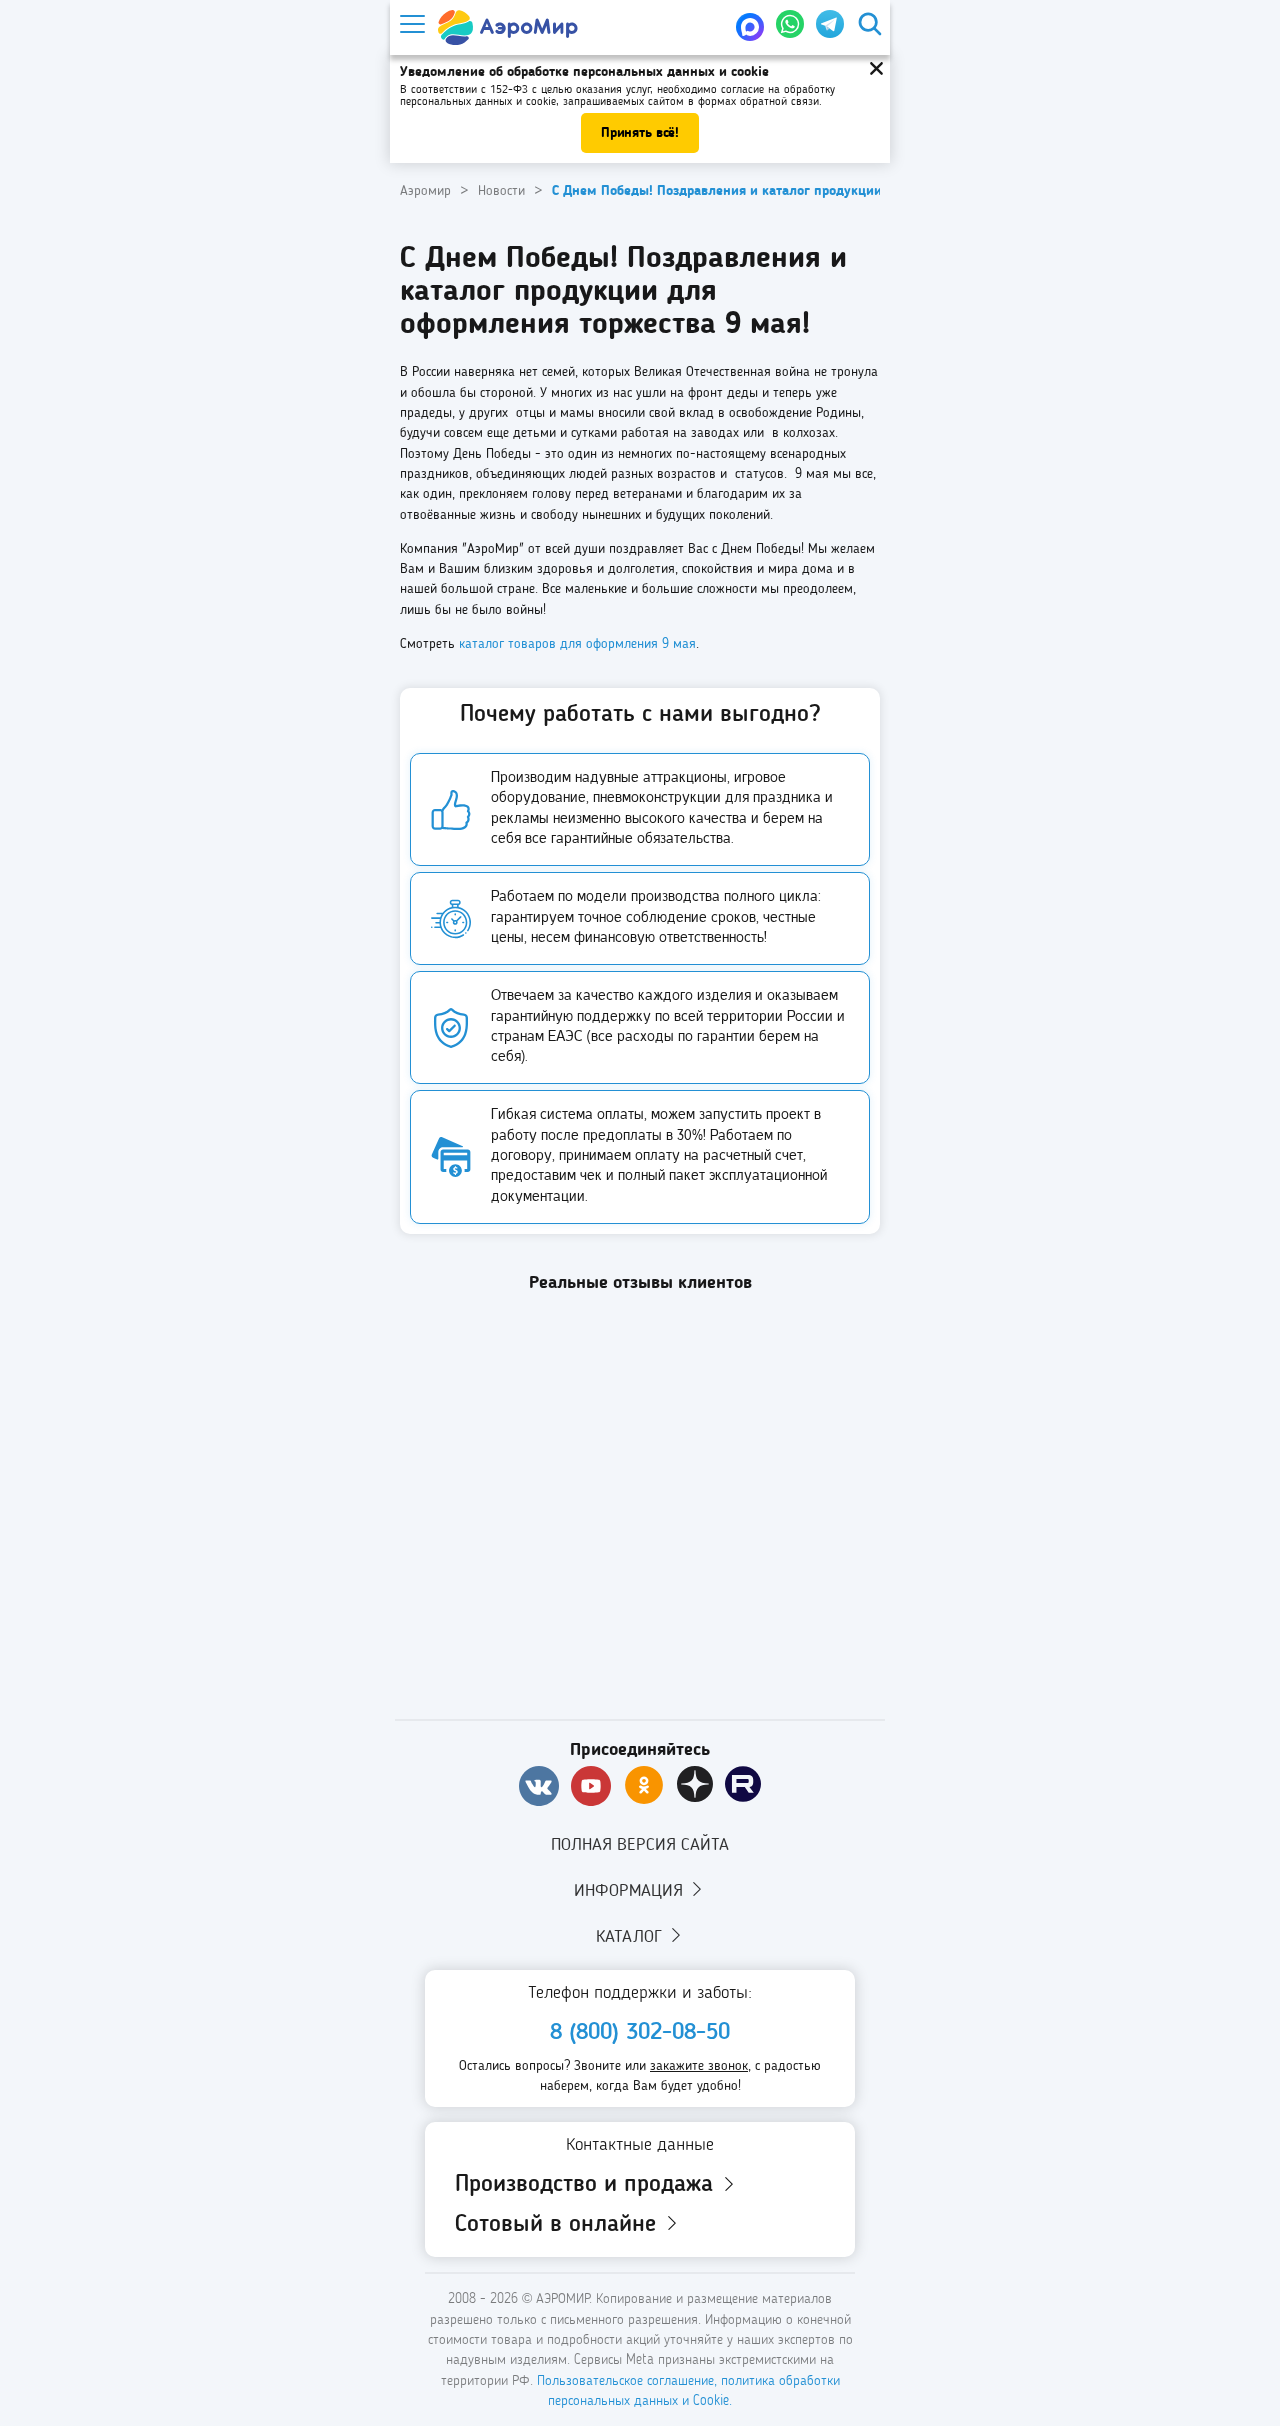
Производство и (587, 2185)
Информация (631, 1891)
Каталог (631, 1937)
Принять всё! (640, 133)
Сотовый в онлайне (559, 2225)
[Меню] (411, 24)
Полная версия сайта (640, 1845)
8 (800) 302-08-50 (640, 2033)
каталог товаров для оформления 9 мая (577, 644)
